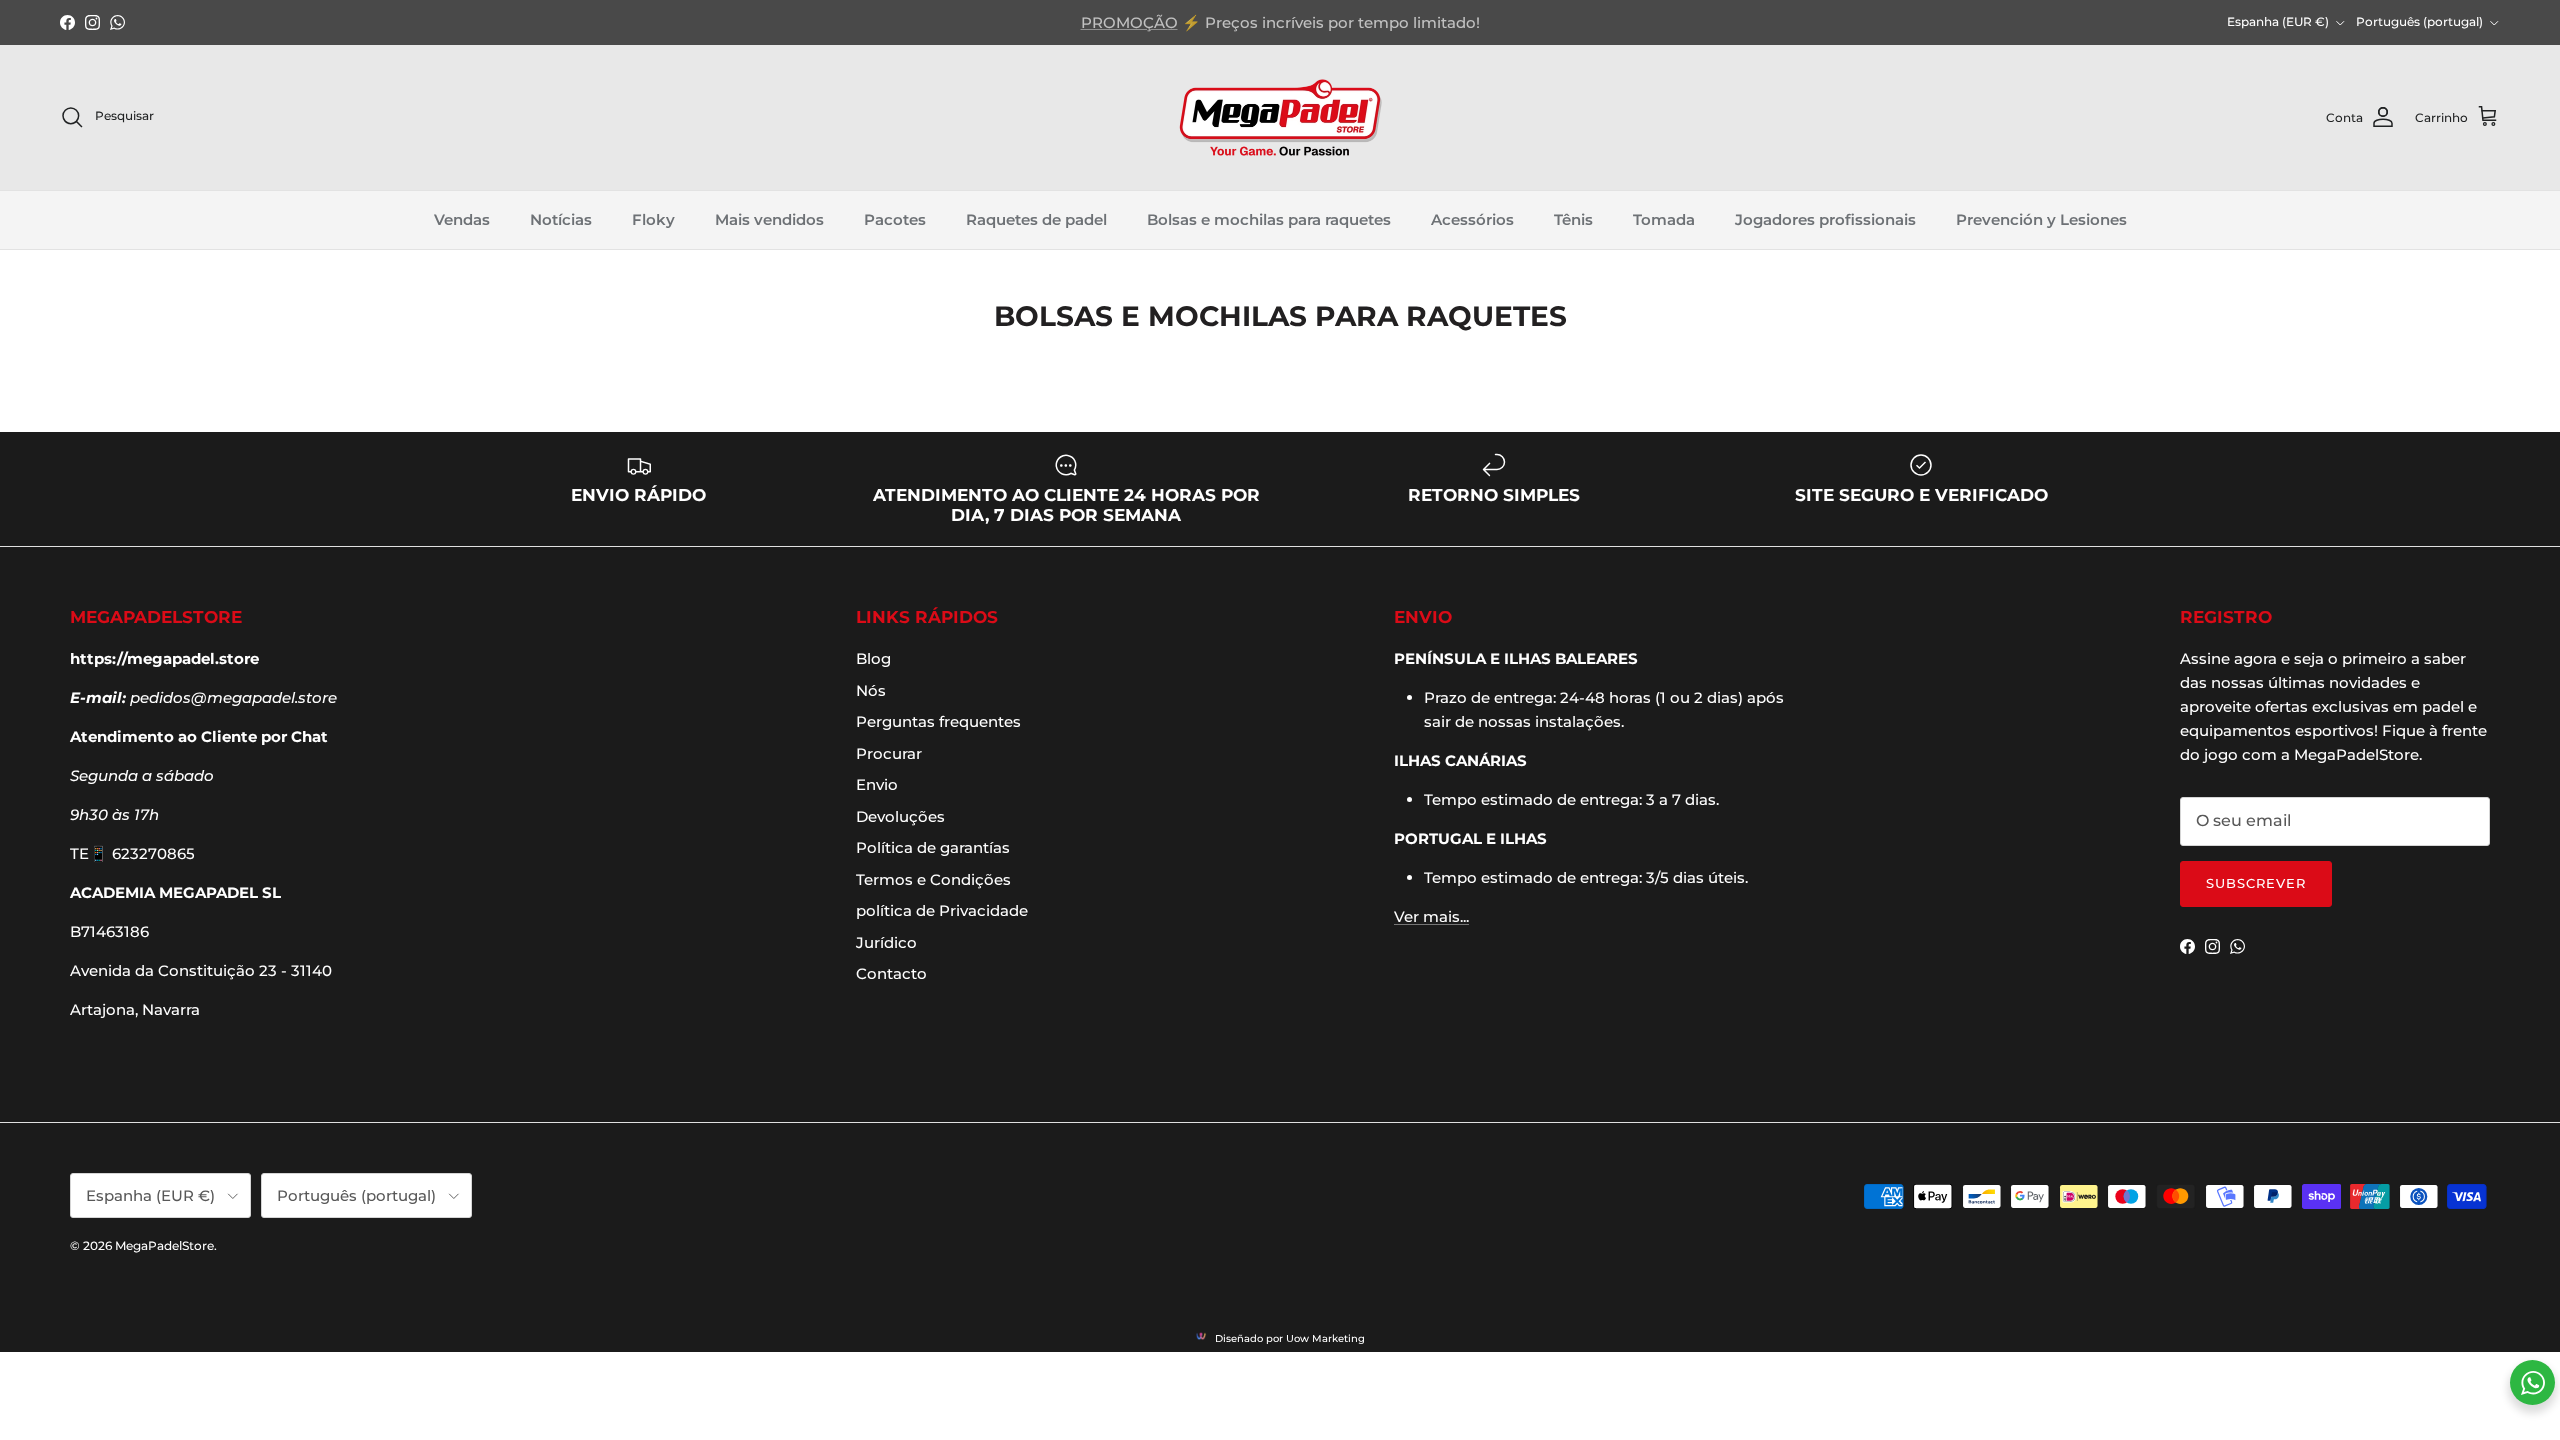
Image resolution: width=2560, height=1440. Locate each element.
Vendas (462, 219)
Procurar (889, 753)
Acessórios (1472, 219)
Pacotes (895, 219)
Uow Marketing (1325, 1338)
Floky (653, 219)
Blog (873, 658)
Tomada (1664, 219)
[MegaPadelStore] (1280, 117)
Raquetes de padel (1036, 219)
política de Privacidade (942, 910)
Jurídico (886, 942)
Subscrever (2256, 883)
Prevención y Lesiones (2041, 219)
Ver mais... (1431, 916)
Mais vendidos (769, 219)
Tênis (1573, 219)
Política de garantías (933, 847)
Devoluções (900, 816)
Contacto (891, 973)
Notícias (561, 219)
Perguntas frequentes (938, 721)
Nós (871, 690)
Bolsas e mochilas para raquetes (1269, 219)
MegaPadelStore (164, 1245)
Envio (877, 784)
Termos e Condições (933, 879)
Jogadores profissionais (1825, 219)
